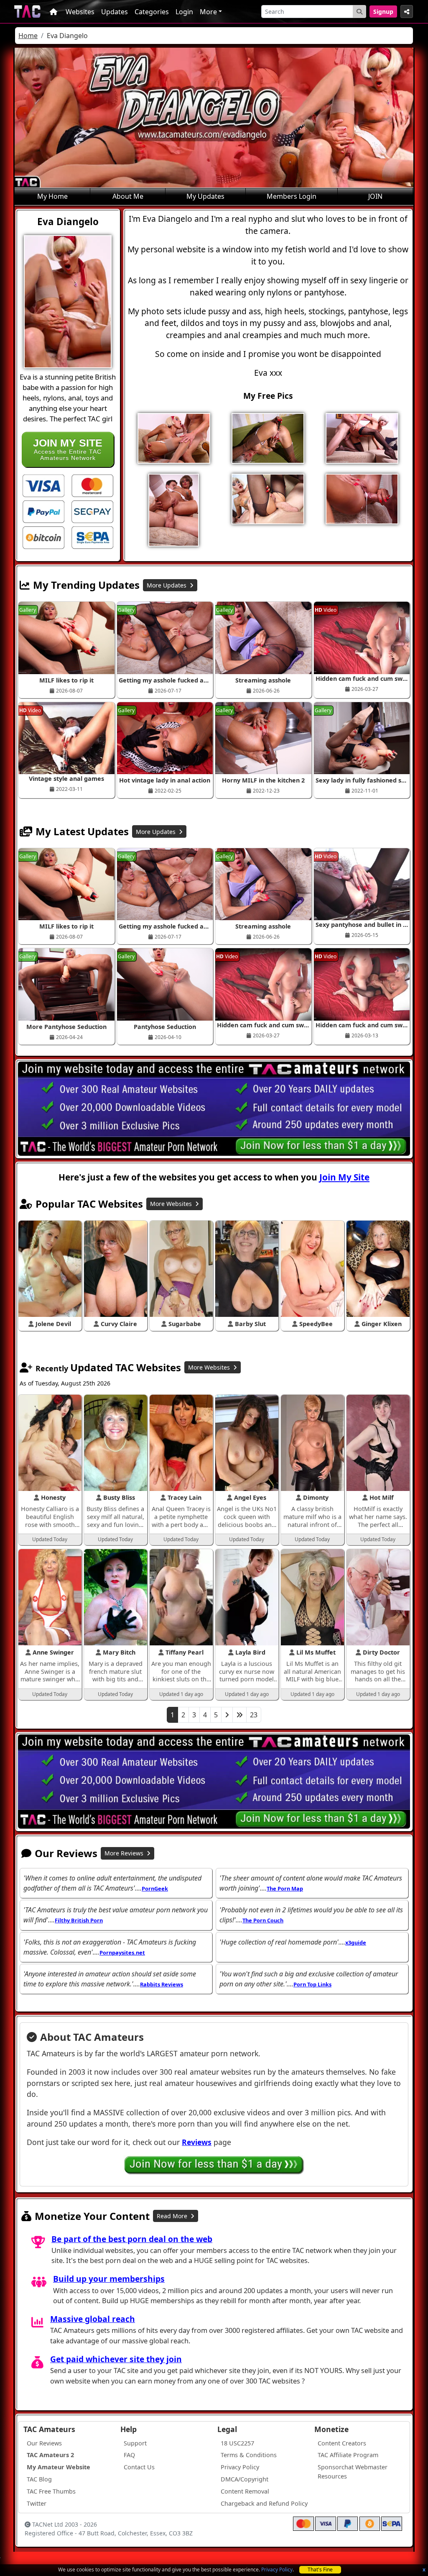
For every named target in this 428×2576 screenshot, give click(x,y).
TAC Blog (39, 2479)
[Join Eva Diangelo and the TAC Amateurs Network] (43, 485)
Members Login (292, 196)
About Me (128, 196)
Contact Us (139, 2467)
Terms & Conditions (249, 2455)
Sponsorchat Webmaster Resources (353, 2472)
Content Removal (245, 2491)
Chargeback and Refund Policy (264, 2503)
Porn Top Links (312, 1984)
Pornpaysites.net (122, 1953)
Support (135, 2443)
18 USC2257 (237, 2443)
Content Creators (342, 2443)
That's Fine (320, 2570)
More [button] (208, 12)
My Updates (205, 196)
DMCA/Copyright (245, 2479)
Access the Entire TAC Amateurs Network (68, 449)
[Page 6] (239, 1715)
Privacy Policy (277, 2570)
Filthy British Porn (79, 1920)
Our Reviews (44, 2443)
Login (184, 12)
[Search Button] (359, 12)
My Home (52, 196)
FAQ (129, 2455)
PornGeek (155, 1888)
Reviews (197, 2142)
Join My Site (344, 1177)
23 (254, 1715)
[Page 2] (227, 1715)
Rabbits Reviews (162, 1984)
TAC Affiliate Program (348, 2455)
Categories (152, 12)
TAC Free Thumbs (51, 2491)
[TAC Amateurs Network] (27, 12)
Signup (383, 12)
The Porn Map (285, 1888)
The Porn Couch (263, 1920)
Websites (80, 12)
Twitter (37, 2503)
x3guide (356, 1942)
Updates (115, 12)
